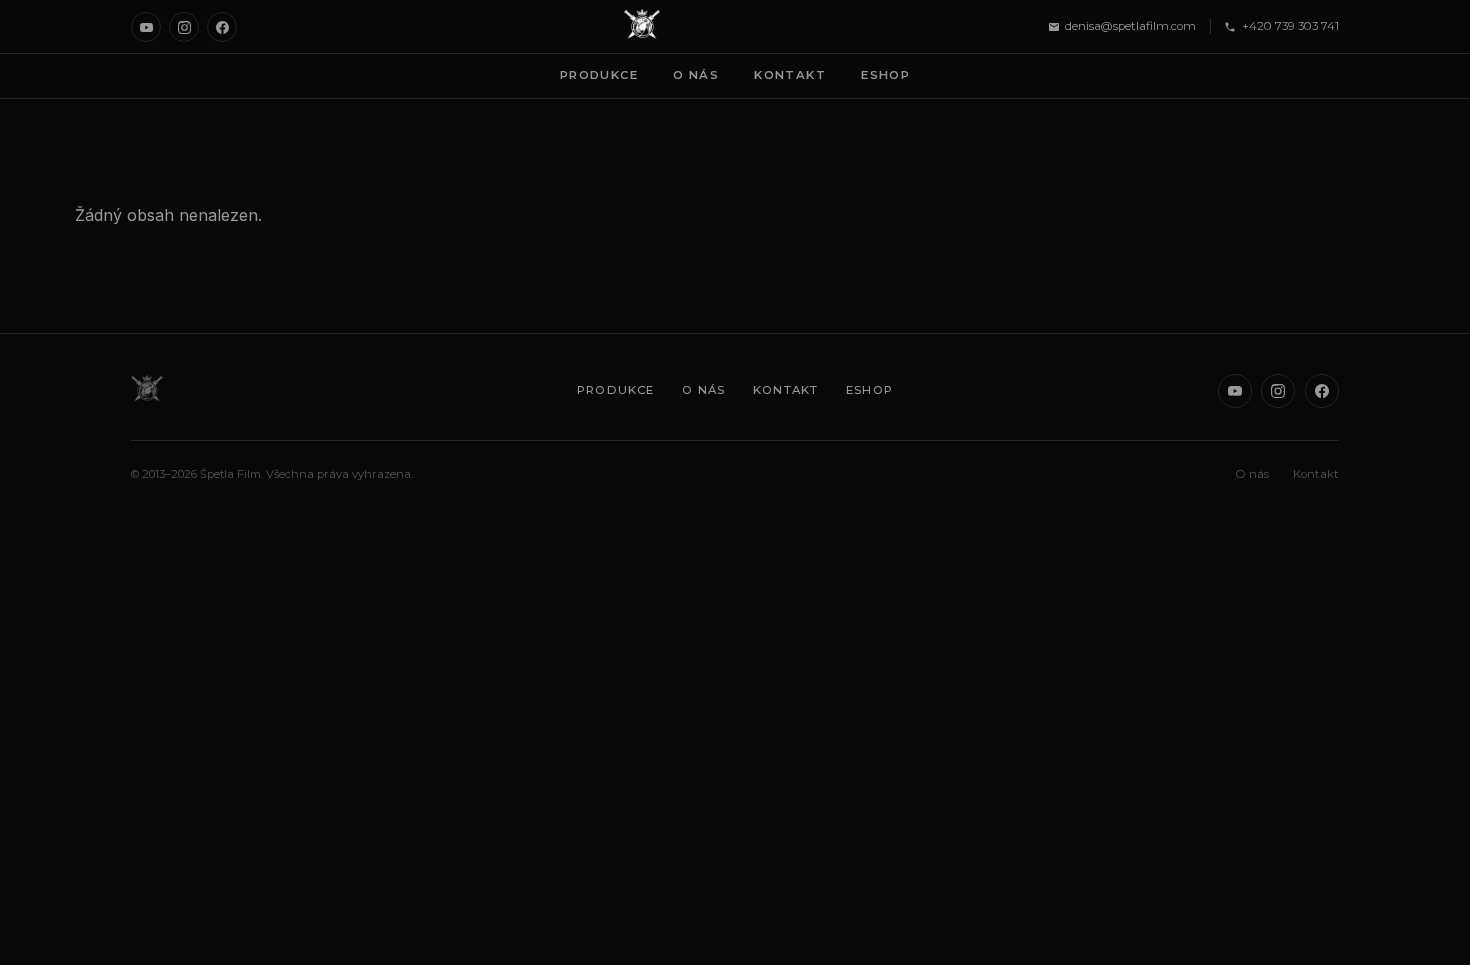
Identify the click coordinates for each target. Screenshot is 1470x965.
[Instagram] (184, 27)
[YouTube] (146, 27)
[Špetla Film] (642, 27)
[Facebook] (222, 27)
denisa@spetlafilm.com (1130, 26)
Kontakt (790, 75)
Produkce (599, 75)
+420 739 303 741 (1290, 26)
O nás (696, 75)
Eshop (885, 75)
